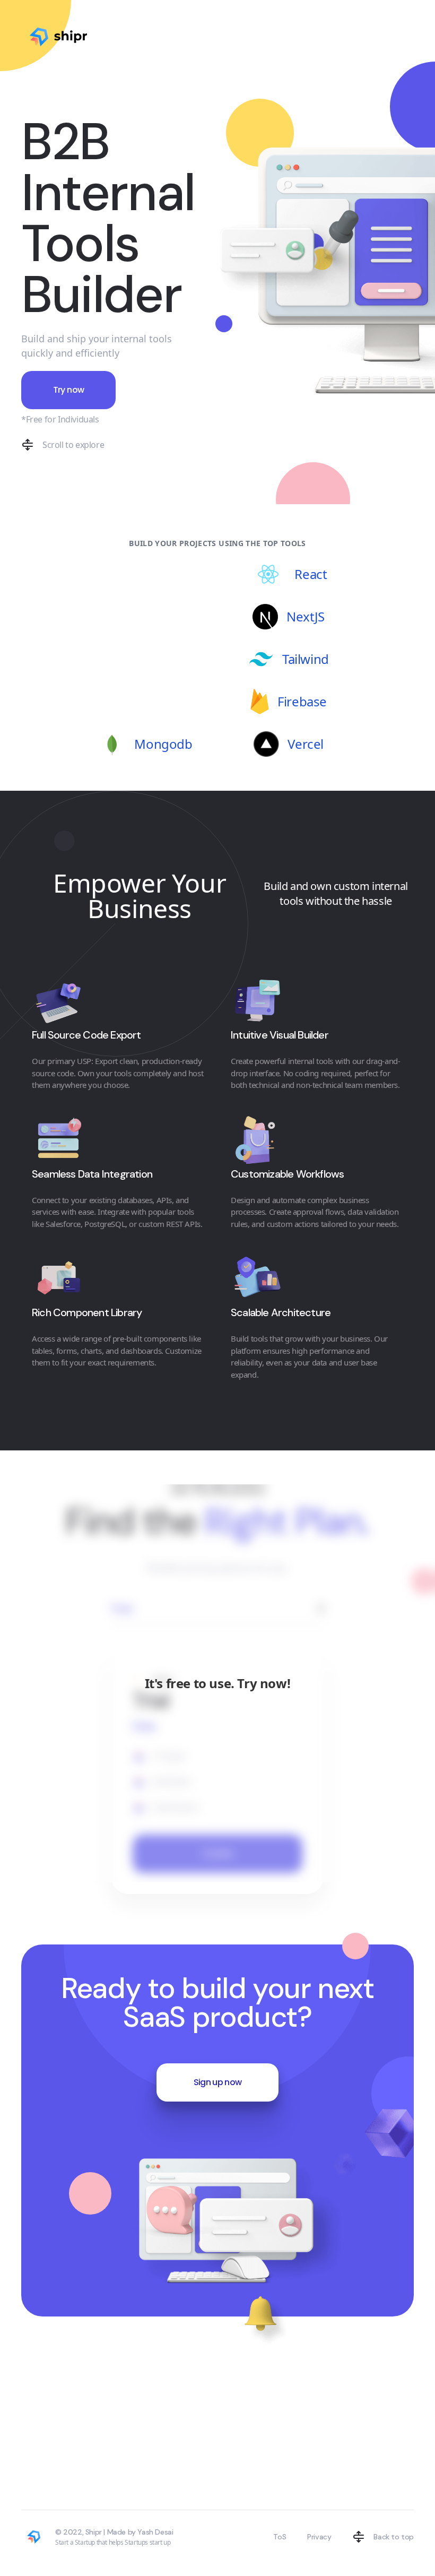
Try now (69, 390)
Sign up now (218, 2082)
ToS (280, 2537)
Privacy (319, 2537)
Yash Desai (155, 2532)
